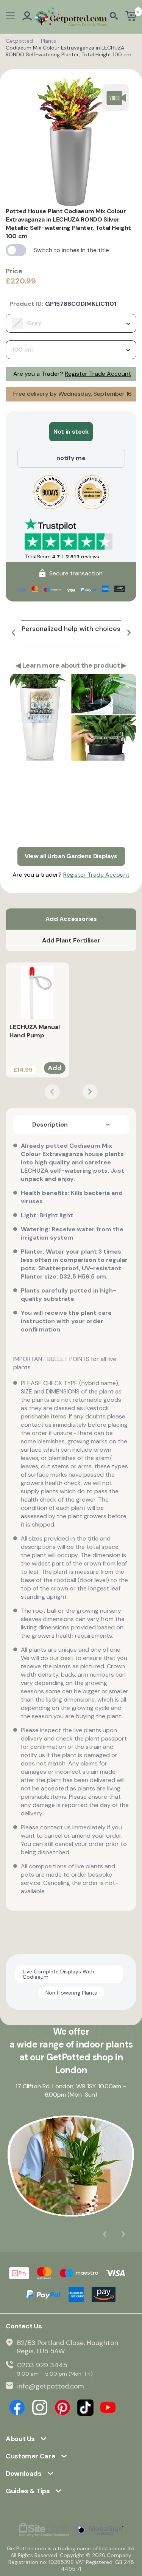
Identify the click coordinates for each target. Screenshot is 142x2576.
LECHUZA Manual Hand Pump (35, 1031)
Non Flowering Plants (71, 1993)
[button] (13, 633)
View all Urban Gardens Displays (71, 856)
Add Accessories (71, 919)
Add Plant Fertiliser (71, 940)
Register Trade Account (98, 374)
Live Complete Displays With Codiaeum (59, 1974)
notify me (71, 458)
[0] (131, 17)
